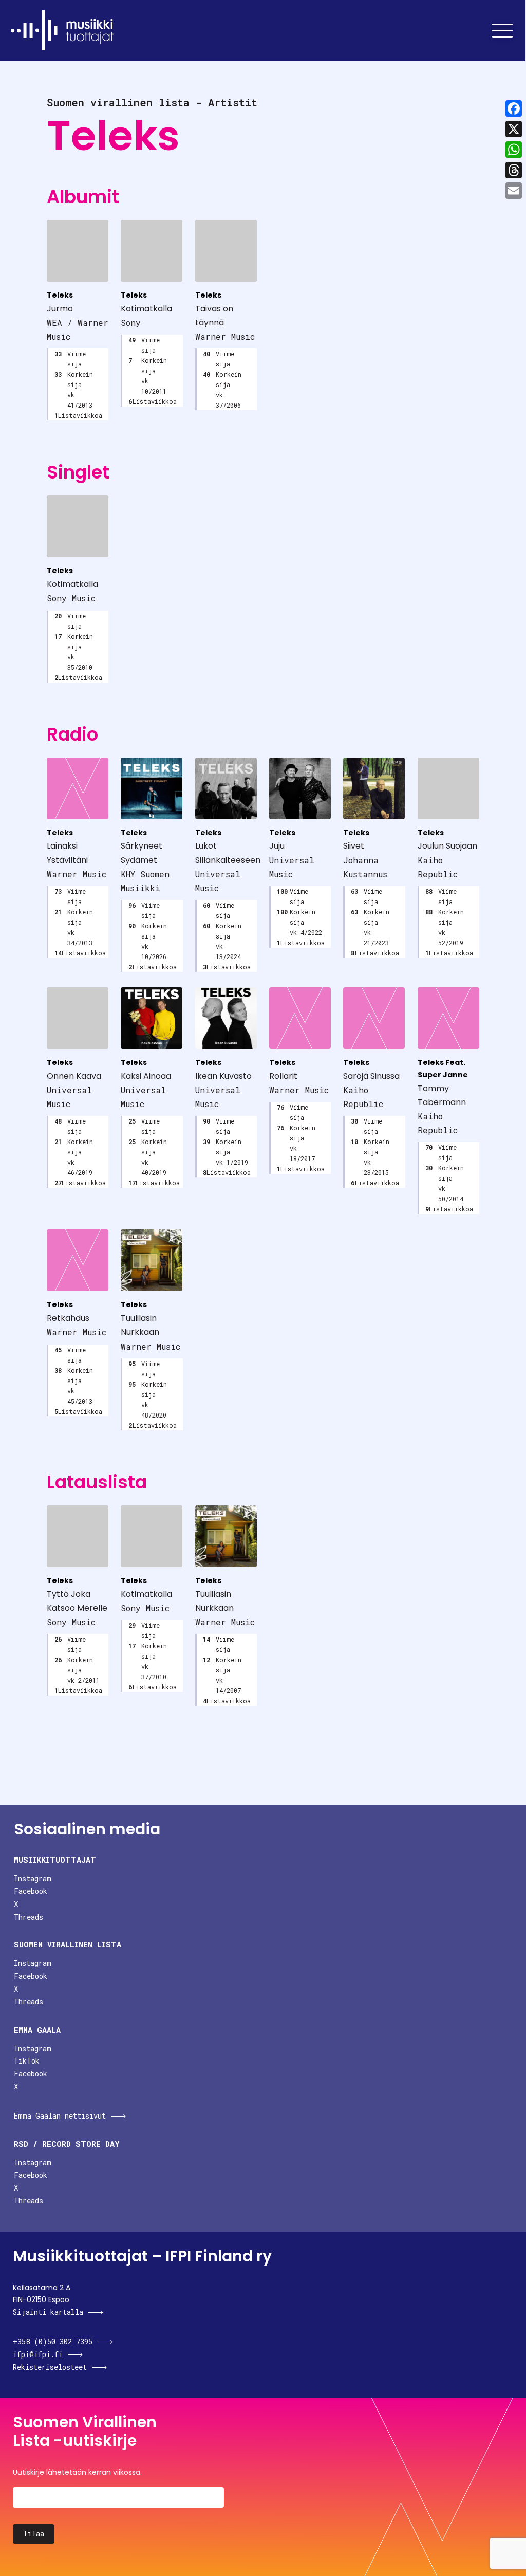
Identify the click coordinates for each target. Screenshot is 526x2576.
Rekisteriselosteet (50, 2367)
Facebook (31, 1891)
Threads (29, 1917)
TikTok (27, 2061)
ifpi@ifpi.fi (38, 2354)
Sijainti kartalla (48, 2312)
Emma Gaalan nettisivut (60, 2116)
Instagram (33, 1878)
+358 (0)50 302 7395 (53, 2341)
